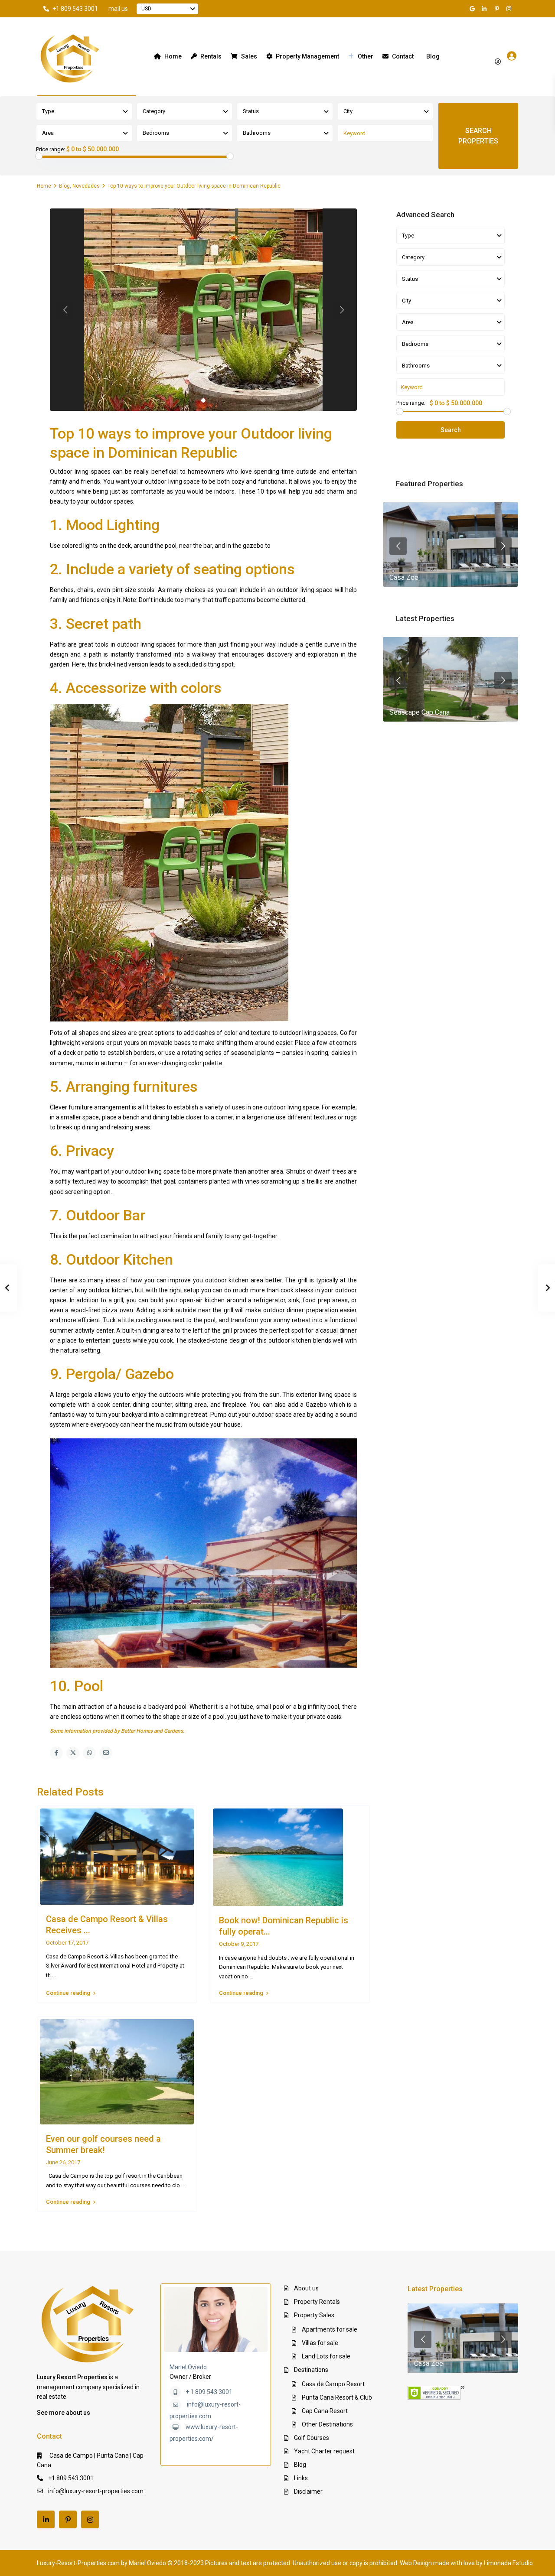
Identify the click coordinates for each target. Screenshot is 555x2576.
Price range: (51, 150)
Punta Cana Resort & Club (337, 2397)
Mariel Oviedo (188, 2367)
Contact (403, 56)
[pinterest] (498, 9)
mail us (118, 9)
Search (451, 430)
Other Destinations (327, 2424)
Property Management (307, 56)
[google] (473, 9)
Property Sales (314, 2315)
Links (301, 2478)
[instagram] (510, 9)
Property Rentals (317, 2302)
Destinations (311, 2370)
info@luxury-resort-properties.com (96, 2491)
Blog (433, 56)
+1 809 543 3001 (75, 9)
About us (306, 2288)
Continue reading (68, 1993)
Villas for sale (320, 2343)
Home (173, 56)
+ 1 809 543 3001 (209, 2392)
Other (366, 56)
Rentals (211, 56)
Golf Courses (312, 2438)
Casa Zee (404, 577)
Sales (249, 56)
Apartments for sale (330, 2329)
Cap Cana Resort (325, 2411)
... (54, 1975)
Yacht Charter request (324, 2451)
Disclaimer (308, 2491)
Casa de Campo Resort (333, 2384)
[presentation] (398, 546)
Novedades (86, 186)
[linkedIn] (486, 9)
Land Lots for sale (326, 2356)
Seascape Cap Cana (420, 712)
